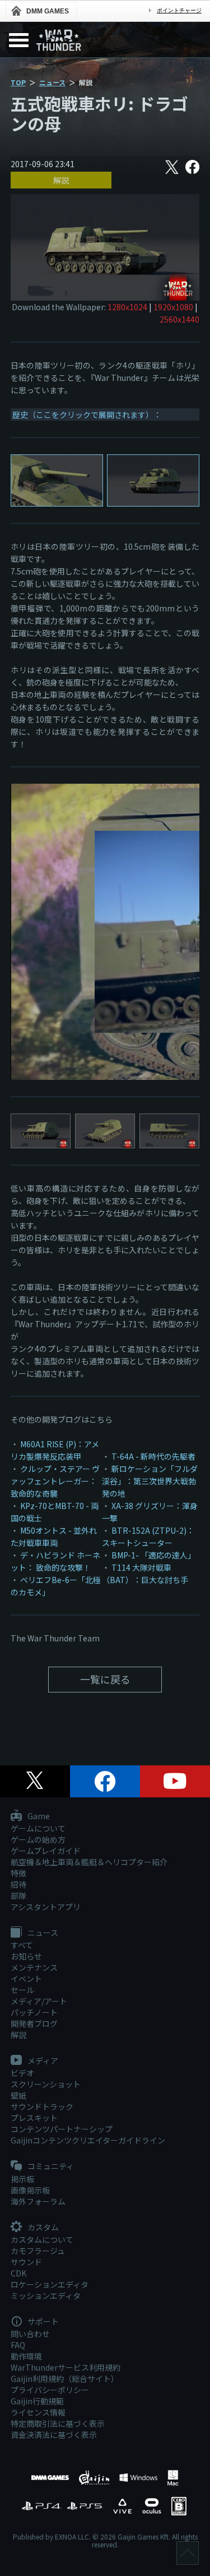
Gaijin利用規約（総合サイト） (65, 2379)
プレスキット (34, 2118)
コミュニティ (50, 2166)
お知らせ (26, 1956)
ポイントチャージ (179, 10)
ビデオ (22, 2073)
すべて (22, 1945)
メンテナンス (34, 1967)
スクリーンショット (46, 2084)
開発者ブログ (34, 2023)
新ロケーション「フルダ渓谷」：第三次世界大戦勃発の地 (150, 1481)
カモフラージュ (38, 2251)
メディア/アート (39, 2001)
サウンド (26, 2262)
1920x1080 (173, 307)
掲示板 (22, 2179)
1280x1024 (127, 307)
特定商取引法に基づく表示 (58, 2423)
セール (22, 1990)
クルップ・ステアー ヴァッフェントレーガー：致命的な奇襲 (55, 1481)
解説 (61, 180)
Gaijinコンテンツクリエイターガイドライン (88, 2140)
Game (38, 1816)
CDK (18, 2273)
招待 (18, 1884)
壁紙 (18, 2095)
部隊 (18, 1896)
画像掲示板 (30, 2190)
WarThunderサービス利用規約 (66, 2367)
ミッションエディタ (46, 2296)
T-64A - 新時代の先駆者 (153, 1456)
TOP (18, 82)
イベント (26, 1979)
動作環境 (26, 2356)
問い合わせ (30, 2334)
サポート (42, 2322)
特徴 (18, 1873)
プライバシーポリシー (50, 2390)
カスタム (42, 2228)
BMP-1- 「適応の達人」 (153, 1555)
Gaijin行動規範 (37, 2401)
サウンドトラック (42, 2106)
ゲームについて (38, 1828)
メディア (42, 2061)
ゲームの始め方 (38, 1839)
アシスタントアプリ (46, 1907)
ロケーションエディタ (50, 2284)
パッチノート (34, 2012)
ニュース (52, 82)
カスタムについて (42, 2239)
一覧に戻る (105, 1679)
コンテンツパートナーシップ (62, 2129)
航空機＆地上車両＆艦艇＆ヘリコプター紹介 (89, 1862)
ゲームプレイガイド (46, 1851)
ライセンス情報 (38, 2412)
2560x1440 (179, 319)
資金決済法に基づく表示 (54, 2435)
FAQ (18, 2345)
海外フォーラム (38, 2201)
